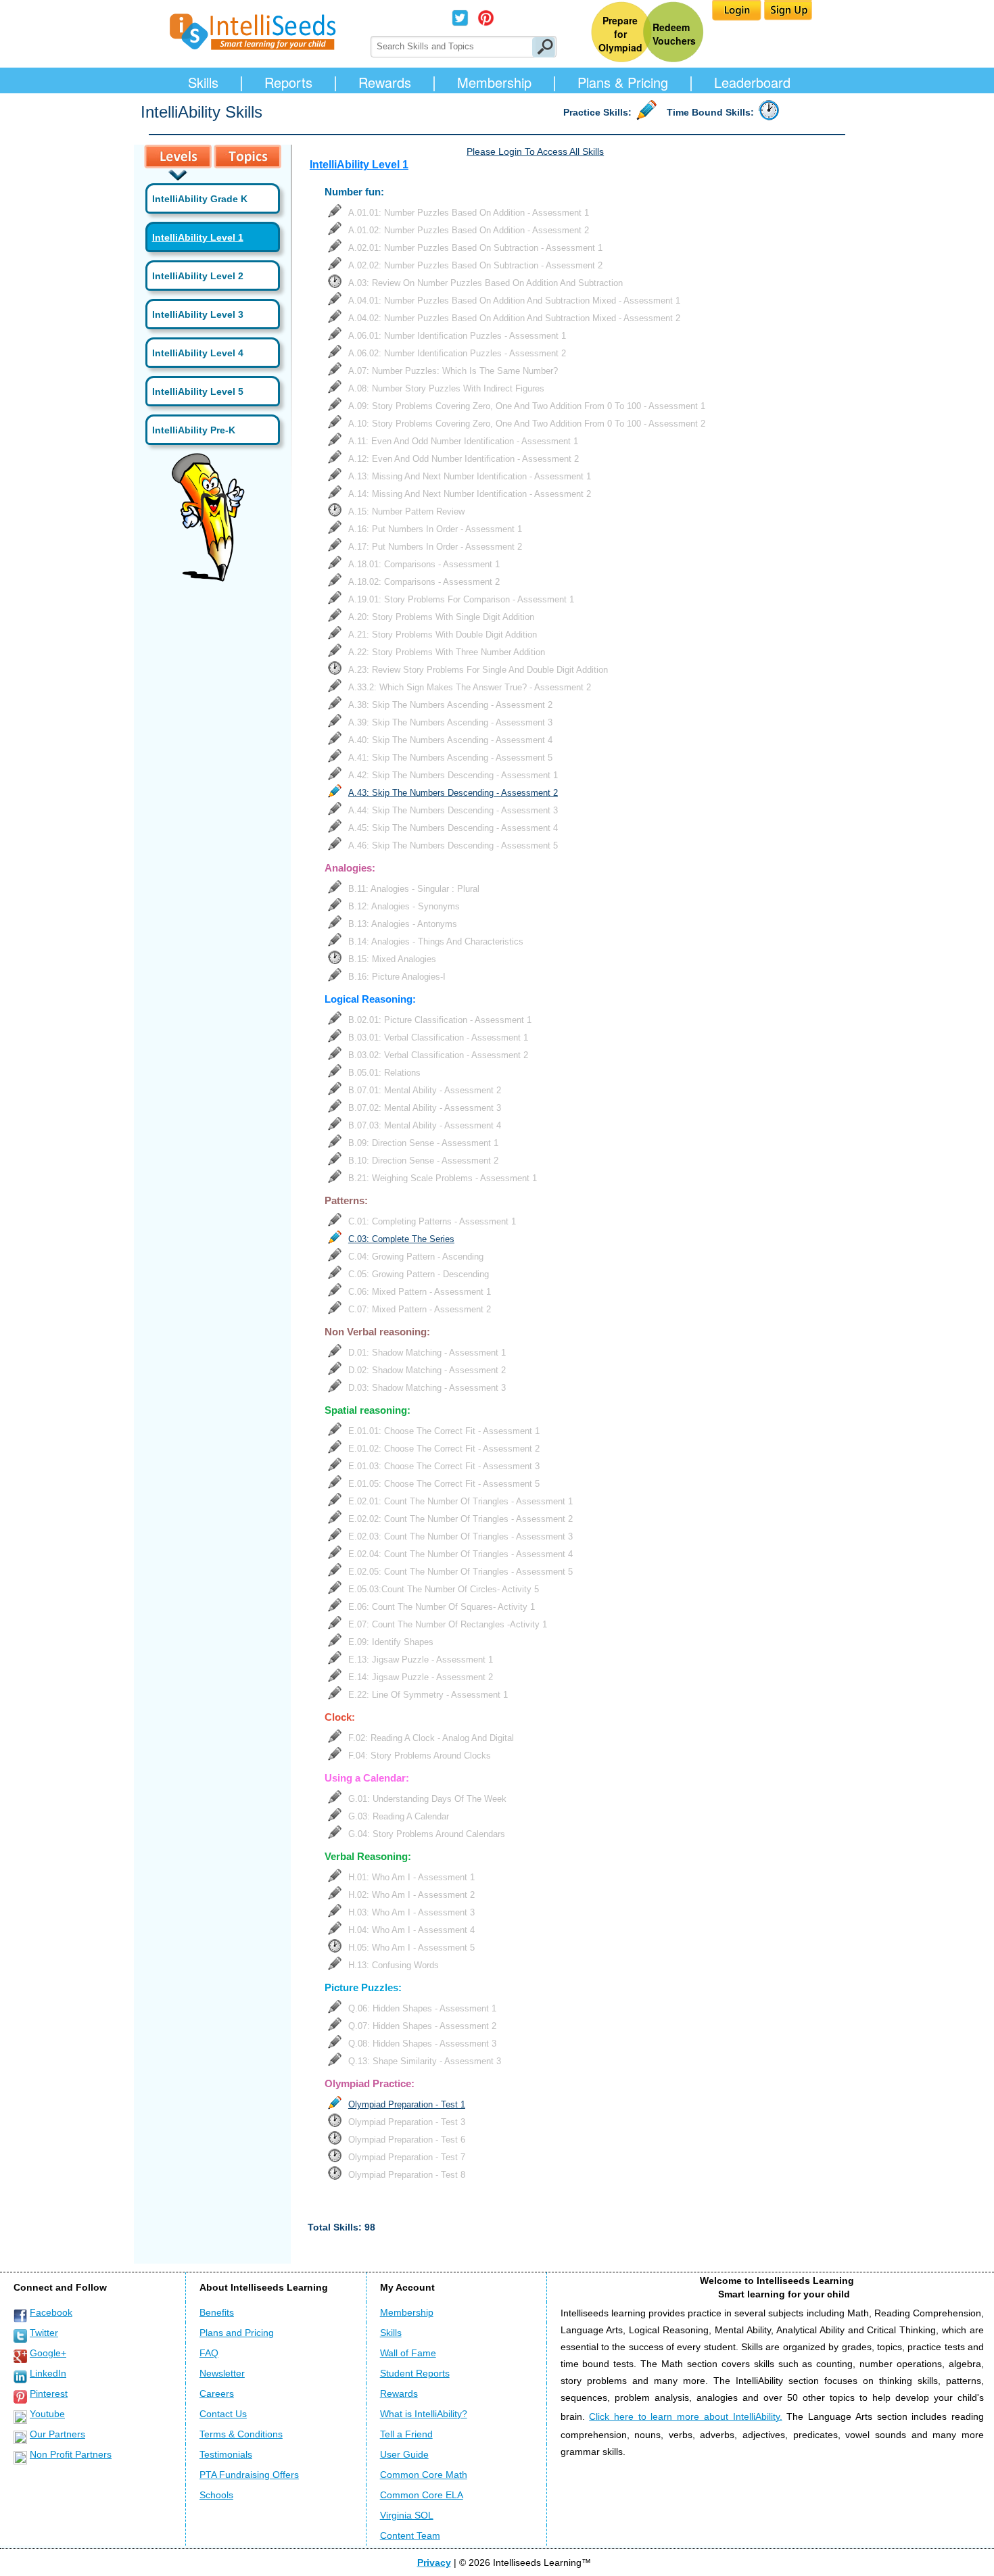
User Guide (404, 2454)
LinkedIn (48, 2373)
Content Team (410, 2535)
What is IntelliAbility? (424, 2414)
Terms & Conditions (241, 2434)
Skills (203, 82)
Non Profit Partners (71, 2454)
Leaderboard (752, 82)
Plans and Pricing (237, 2333)
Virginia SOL (407, 2515)
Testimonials (226, 2454)
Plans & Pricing (623, 82)
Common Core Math (424, 2475)
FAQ (209, 2353)
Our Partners (57, 2434)
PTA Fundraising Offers (249, 2475)
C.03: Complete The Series (401, 1239)
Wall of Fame (408, 2353)
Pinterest (49, 2393)
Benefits (217, 2312)
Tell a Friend (406, 2434)
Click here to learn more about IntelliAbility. (685, 2416)
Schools (216, 2495)
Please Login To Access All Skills (535, 151)
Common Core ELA (422, 2495)
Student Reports (415, 2373)
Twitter (44, 2333)
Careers (217, 2393)
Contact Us (223, 2414)
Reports (288, 82)
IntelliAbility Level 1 (198, 237)
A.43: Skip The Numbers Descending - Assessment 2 (453, 793)
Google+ (48, 2353)
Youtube (47, 2414)
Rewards (385, 82)
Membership (494, 82)
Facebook (51, 2312)
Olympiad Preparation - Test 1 (407, 2104)
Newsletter (222, 2373)
